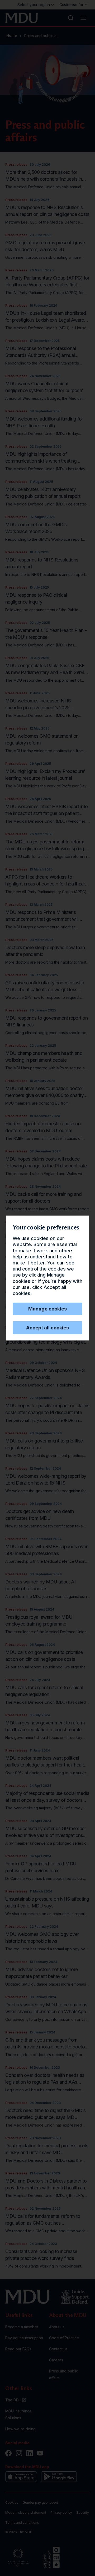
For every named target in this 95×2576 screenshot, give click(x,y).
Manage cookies (47, 1309)
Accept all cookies (47, 1328)
